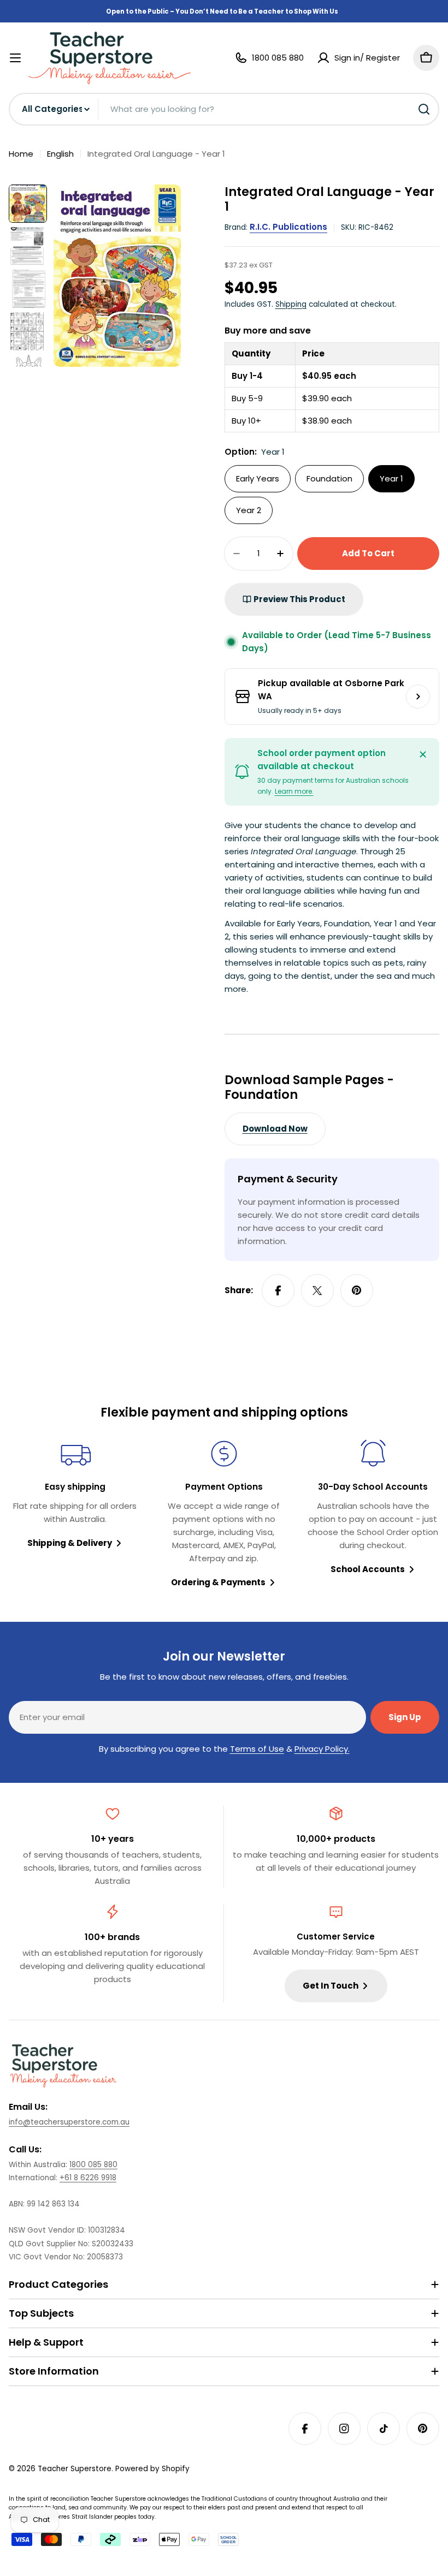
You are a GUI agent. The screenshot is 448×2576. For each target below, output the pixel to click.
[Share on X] (317, 1290)
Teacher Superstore (75, 2469)
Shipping (291, 304)
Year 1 (391, 478)
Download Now (275, 1129)
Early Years (258, 478)
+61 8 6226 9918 (88, 2178)
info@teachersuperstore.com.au (69, 2122)
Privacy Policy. (322, 1749)
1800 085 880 (93, 2165)
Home (21, 154)
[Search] (424, 109)
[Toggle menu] (15, 58)
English (60, 154)
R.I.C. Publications (288, 227)
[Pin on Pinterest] (357, 1290)
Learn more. (294, 791)
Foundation (329, 478)
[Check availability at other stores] (418, 697)
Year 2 (249, 510)
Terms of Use (257, 1749)
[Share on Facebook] (278, 1290)
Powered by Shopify (152, 2469)
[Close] (423, 754)
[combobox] (224, 109)
